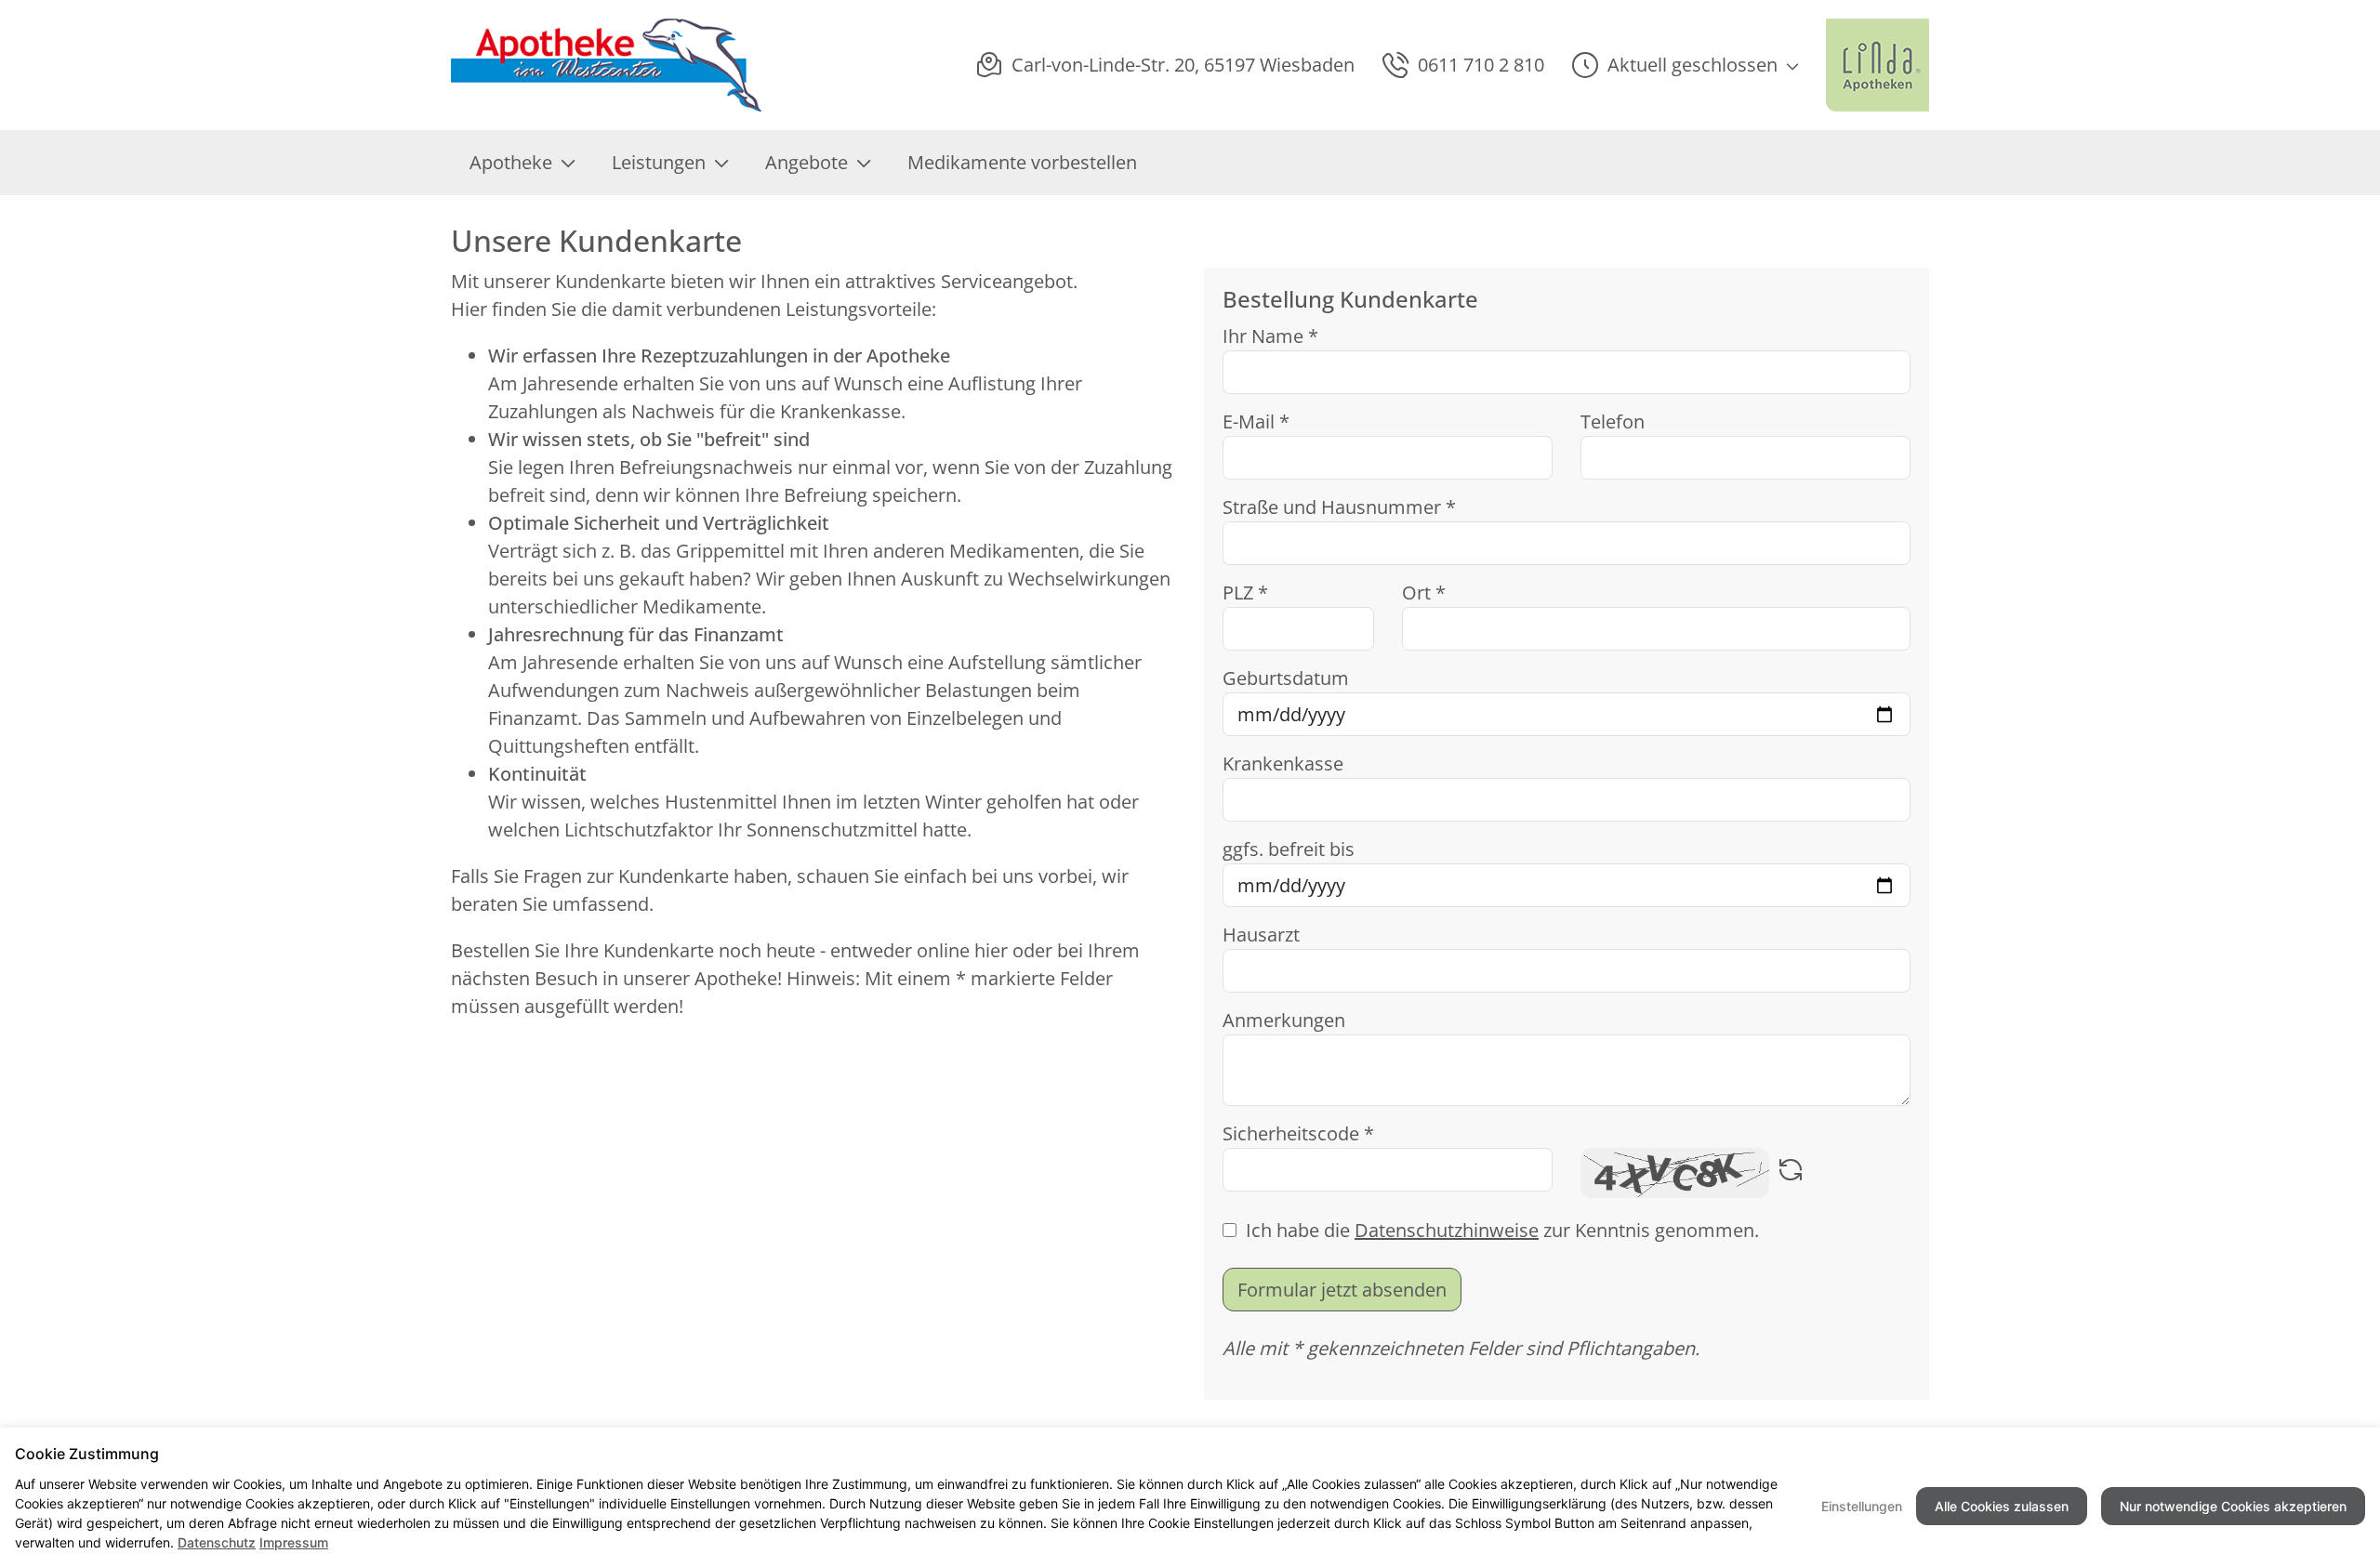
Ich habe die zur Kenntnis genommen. (1502, 1230)
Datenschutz (217, 1542)
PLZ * (1245, 593)
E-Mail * (1256, 421)
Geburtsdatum (1286, 678)
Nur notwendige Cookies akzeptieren (2233, 1506)
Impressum (294, 1542)
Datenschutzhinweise (1447, 1230)
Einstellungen (1862, 1506)
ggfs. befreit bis (1289, 849)
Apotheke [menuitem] (511, 162)
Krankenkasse (1283, 764)
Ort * (1424, 593)
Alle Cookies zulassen (2002, 1506)
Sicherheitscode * (1298, 1133)
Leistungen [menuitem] (659, 162)
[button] (1685, 65)
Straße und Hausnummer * (1339, 507)
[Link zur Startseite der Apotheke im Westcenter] (610, 65)
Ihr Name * (1270, 336)
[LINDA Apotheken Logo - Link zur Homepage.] (1878, 65)
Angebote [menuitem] (807, 162)
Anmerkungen (1284, 1020)
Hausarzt (1261, 935)
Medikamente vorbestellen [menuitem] (1022, 162)
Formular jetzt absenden (1342, 1290)
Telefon (1613, 421)
